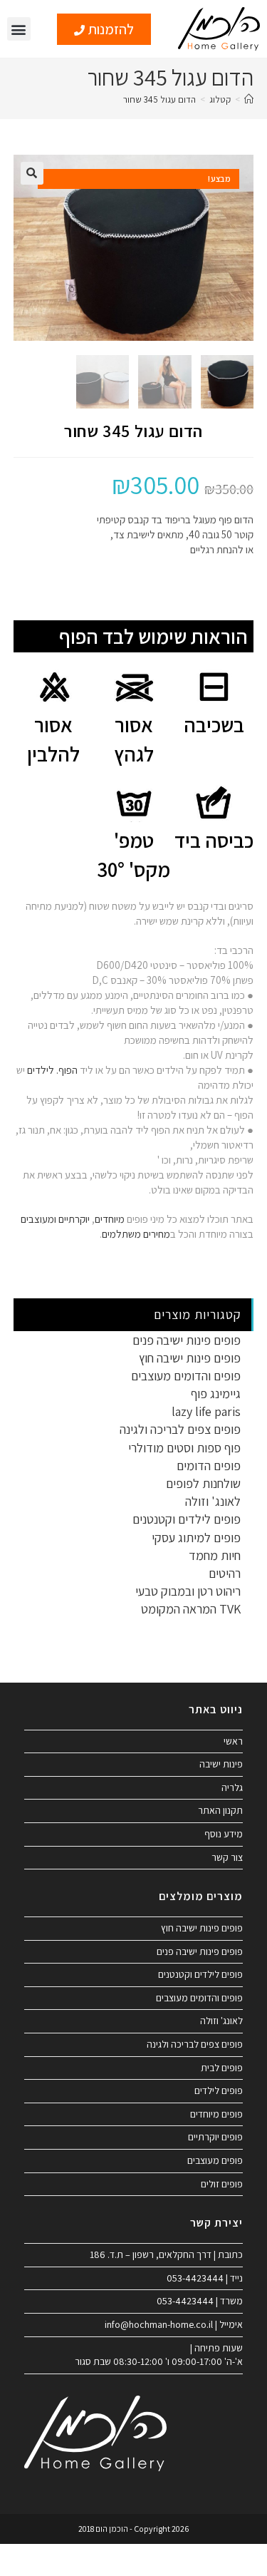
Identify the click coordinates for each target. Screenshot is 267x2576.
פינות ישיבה (221, 1764)
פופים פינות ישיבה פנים (187, 1340)
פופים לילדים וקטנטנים (187, 1519)
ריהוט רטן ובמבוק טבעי (188, 1591)
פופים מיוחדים (216, 2114)
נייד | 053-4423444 (205, 2278)
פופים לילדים (219, 2090)
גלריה (232, 1787)
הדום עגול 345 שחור (159, 99)
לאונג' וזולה (213, 1501)
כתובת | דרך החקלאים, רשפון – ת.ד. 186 (166, 2254)
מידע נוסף (224, 1834)
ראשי (233, 1741)
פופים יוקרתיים (215, 2137)
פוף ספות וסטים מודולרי (184, 1448)
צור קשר (227, 1857)
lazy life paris (206, 1411)
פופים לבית (222, 2068)
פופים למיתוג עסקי (196, 1538)
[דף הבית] (249, 99)
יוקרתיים (74, 1219)
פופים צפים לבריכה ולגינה (180, 1429)
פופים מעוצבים (215, 2160)
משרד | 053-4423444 (200, 2301)
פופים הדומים (209, 1466)
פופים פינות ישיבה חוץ (190, 1358)
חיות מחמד (215, 1555)
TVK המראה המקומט (191, 1609)
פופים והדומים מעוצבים (186, 1376)
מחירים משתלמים (136, 1234)
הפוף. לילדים (51, 1070)
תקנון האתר (220, 1810)
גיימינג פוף (216, 1394)
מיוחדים (110, 1219)
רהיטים (225, 1573)
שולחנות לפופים (203, 1483)
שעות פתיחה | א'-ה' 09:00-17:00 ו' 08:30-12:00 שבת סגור (159, 2355)
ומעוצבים (38, 1219)
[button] (19, 29)
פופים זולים (222, 2184)
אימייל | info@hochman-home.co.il (174, 2324)
